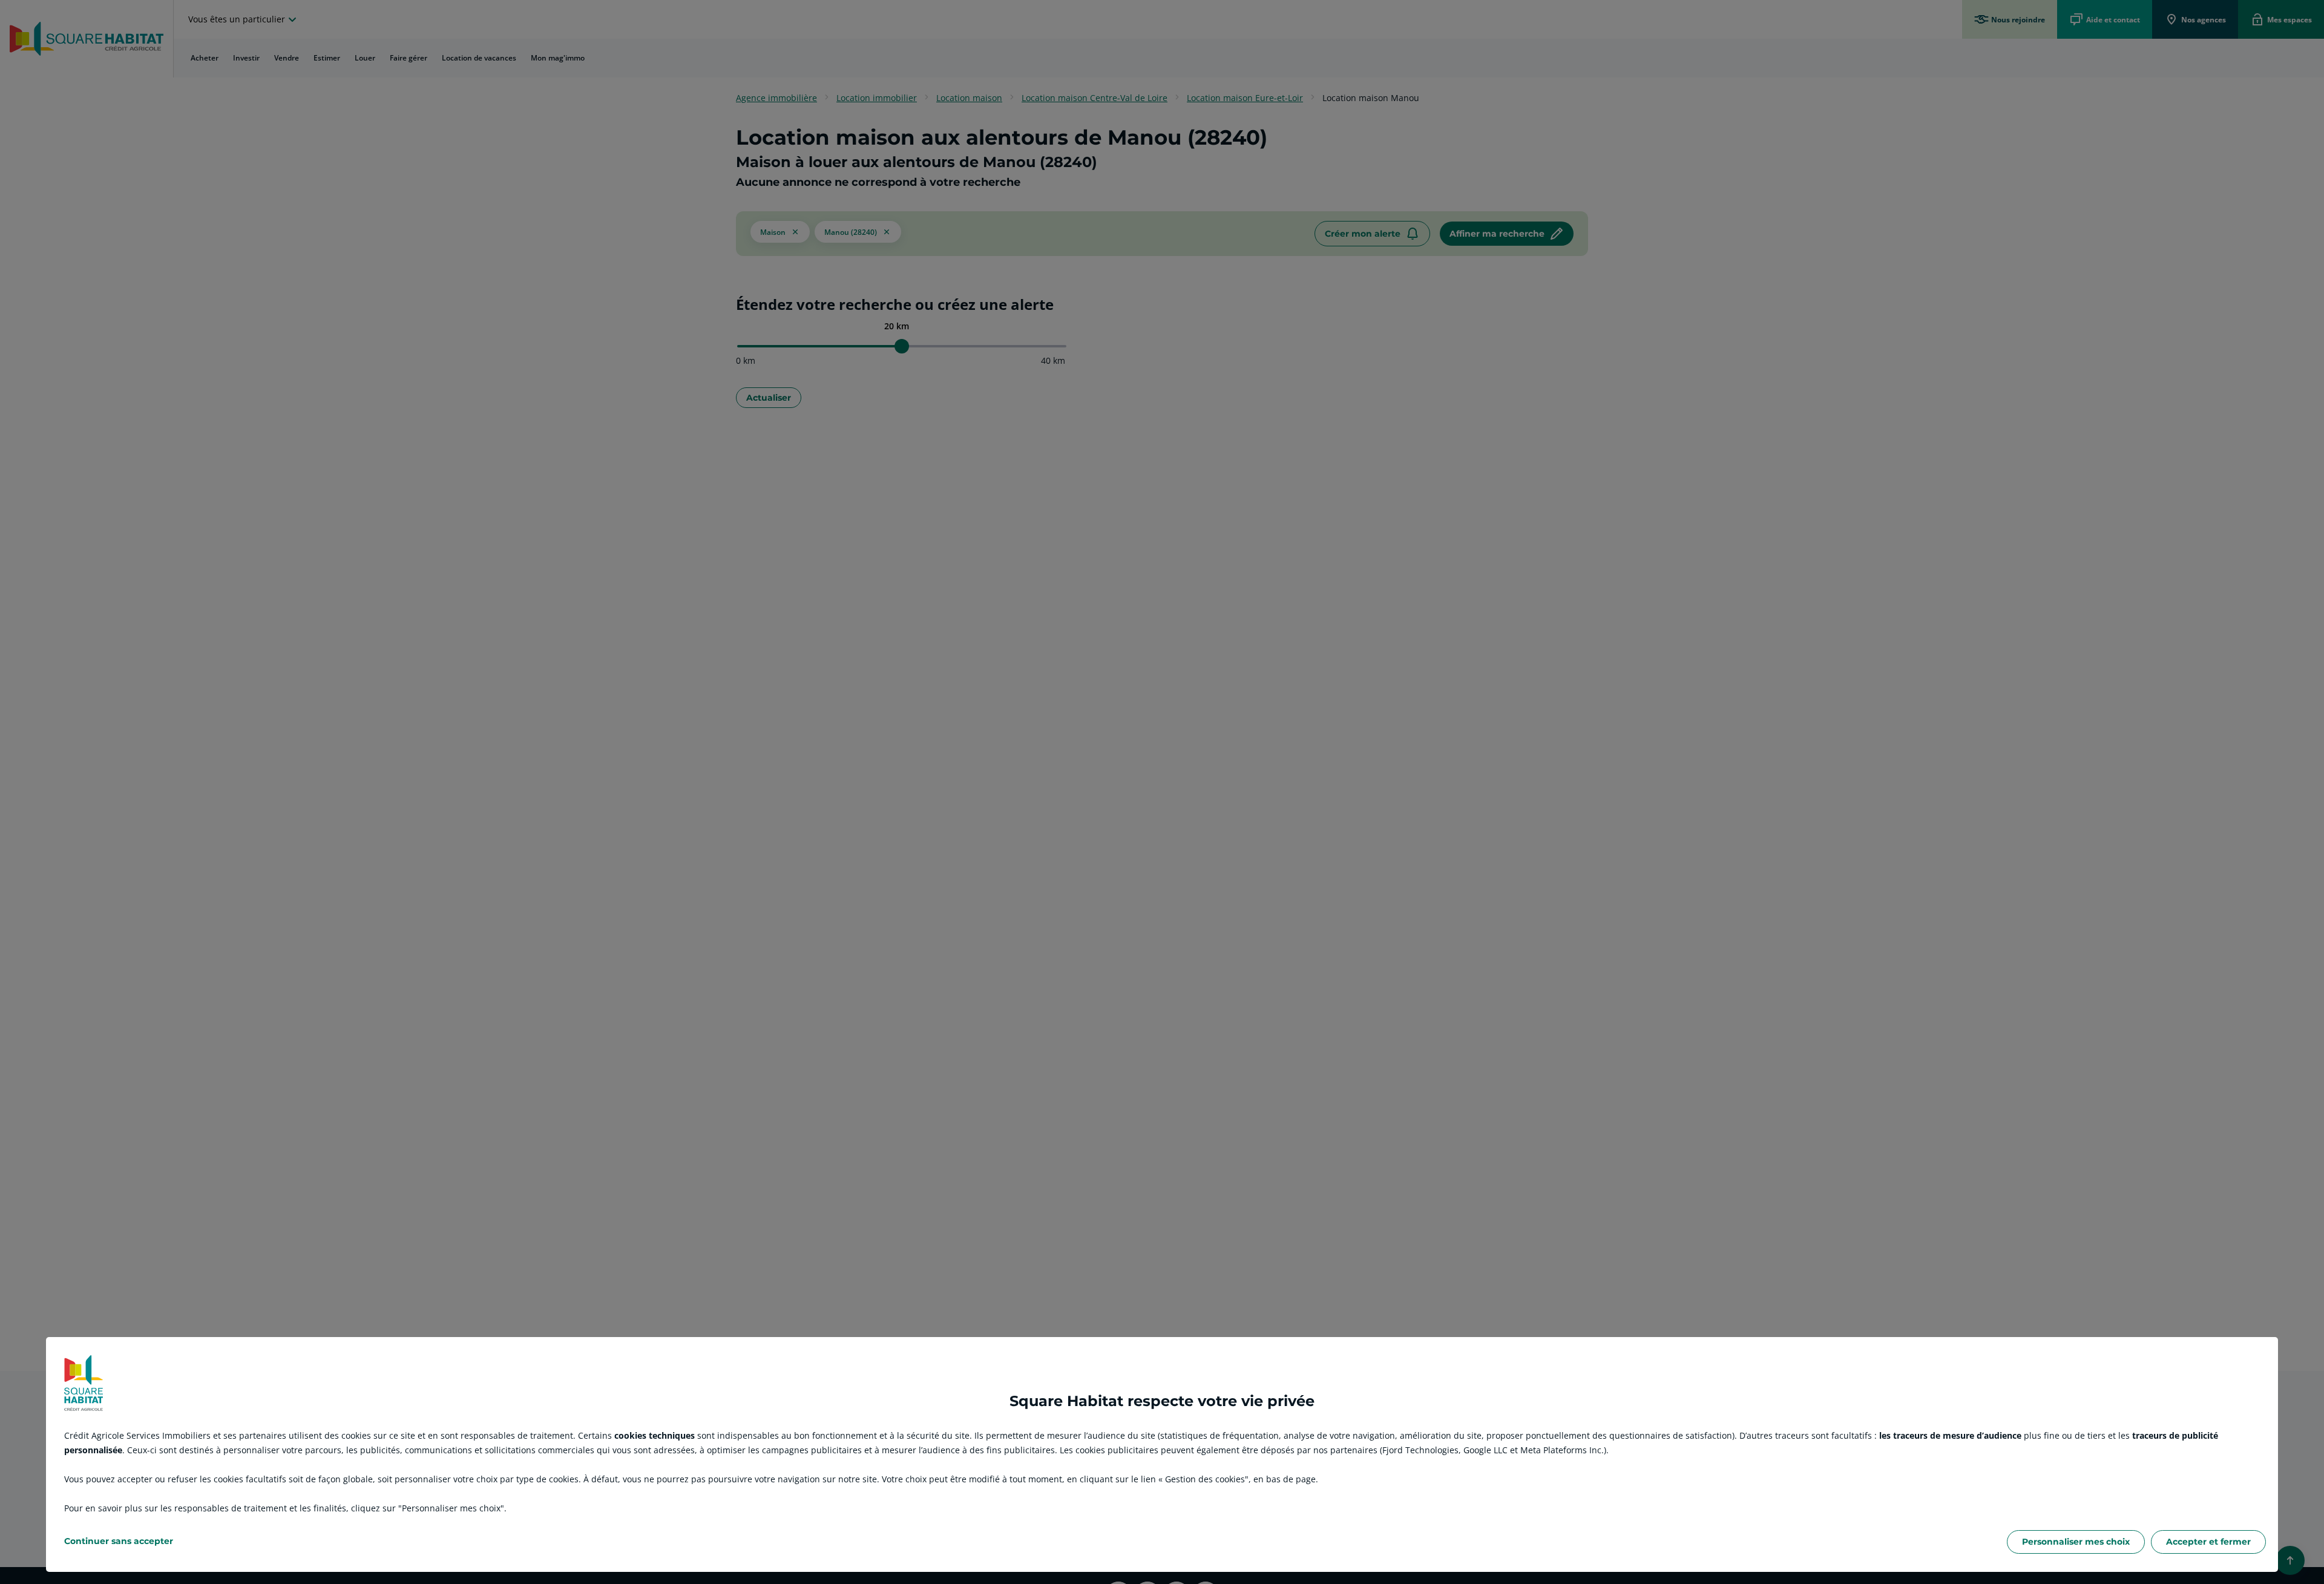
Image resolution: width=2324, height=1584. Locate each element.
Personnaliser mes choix (2076, 1542)
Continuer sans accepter (119, 1541)
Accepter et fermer (2208, 1542)
